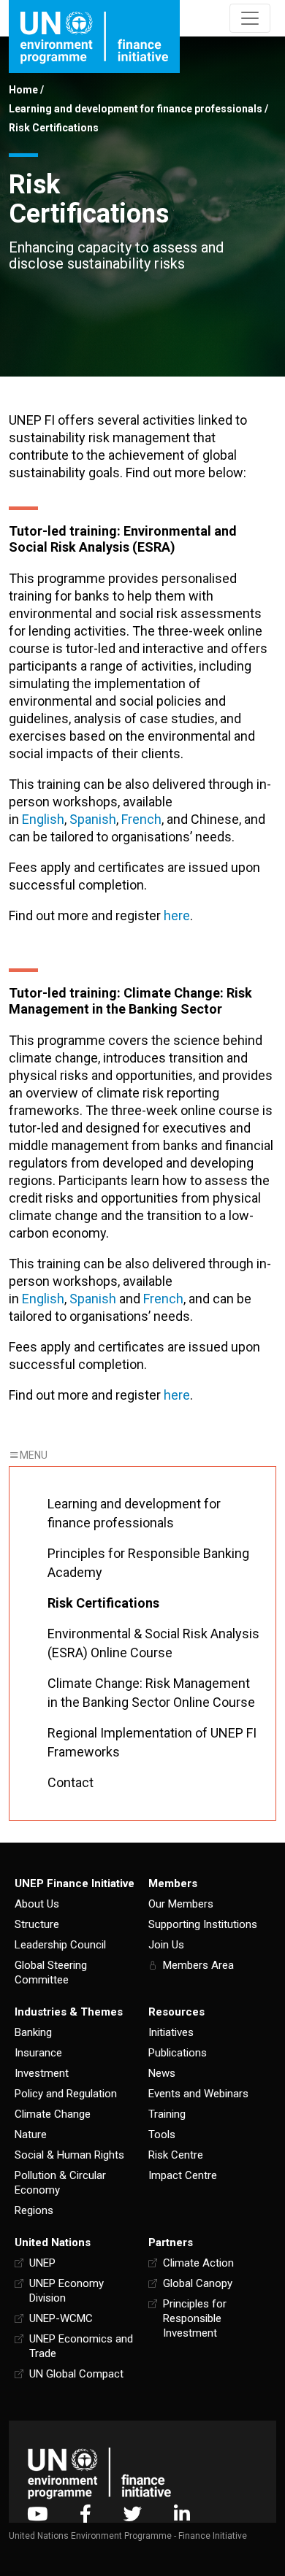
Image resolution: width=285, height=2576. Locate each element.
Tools (162, 2135)
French (141, 819)
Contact (71, 1782)
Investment (42, 2073)
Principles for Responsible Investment (195, 2318)
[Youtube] (37, 2514)
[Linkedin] (182, 2514)
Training (167, 2114)
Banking (33, 2032)
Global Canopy (198, 2283)
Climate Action (198, 2263)
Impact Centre (183, 2175)
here (177, 915)
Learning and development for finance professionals (136, 109)
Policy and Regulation (66, 2094)
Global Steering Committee (51, 1973)
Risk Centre (176, 2155)
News (162, 2073)
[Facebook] (85, 2514)
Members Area (198, 1965)
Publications (178, 2053)
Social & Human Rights (69, 2155)
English (43, 819)
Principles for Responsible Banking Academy (148, 1563)
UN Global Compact (76, 2374)
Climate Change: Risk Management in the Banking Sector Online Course (151, 1693)
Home (23, 90)
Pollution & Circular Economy (60, 2183)
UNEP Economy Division (66, 2291)
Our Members (181, 1904)
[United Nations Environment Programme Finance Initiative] (99, 2473)
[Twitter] (133, 2514)
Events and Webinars (198, 2094)
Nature (31, 2135)
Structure (37, 1924)
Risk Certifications (103, 1603)
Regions (34, 2210)
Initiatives (171, 2032)
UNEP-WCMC (61, 2318)
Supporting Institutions (203, 1924)
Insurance (38, 2053)
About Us (37, 1904)
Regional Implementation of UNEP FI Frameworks (152, 1742)
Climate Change (53, 2114)
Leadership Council (60, 1945)
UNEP (42, 2263)
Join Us (166, 1945)
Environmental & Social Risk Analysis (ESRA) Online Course (153, 1643)
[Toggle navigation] (250, 18)
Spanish (93, 819)
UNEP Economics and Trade (81, 2346)
